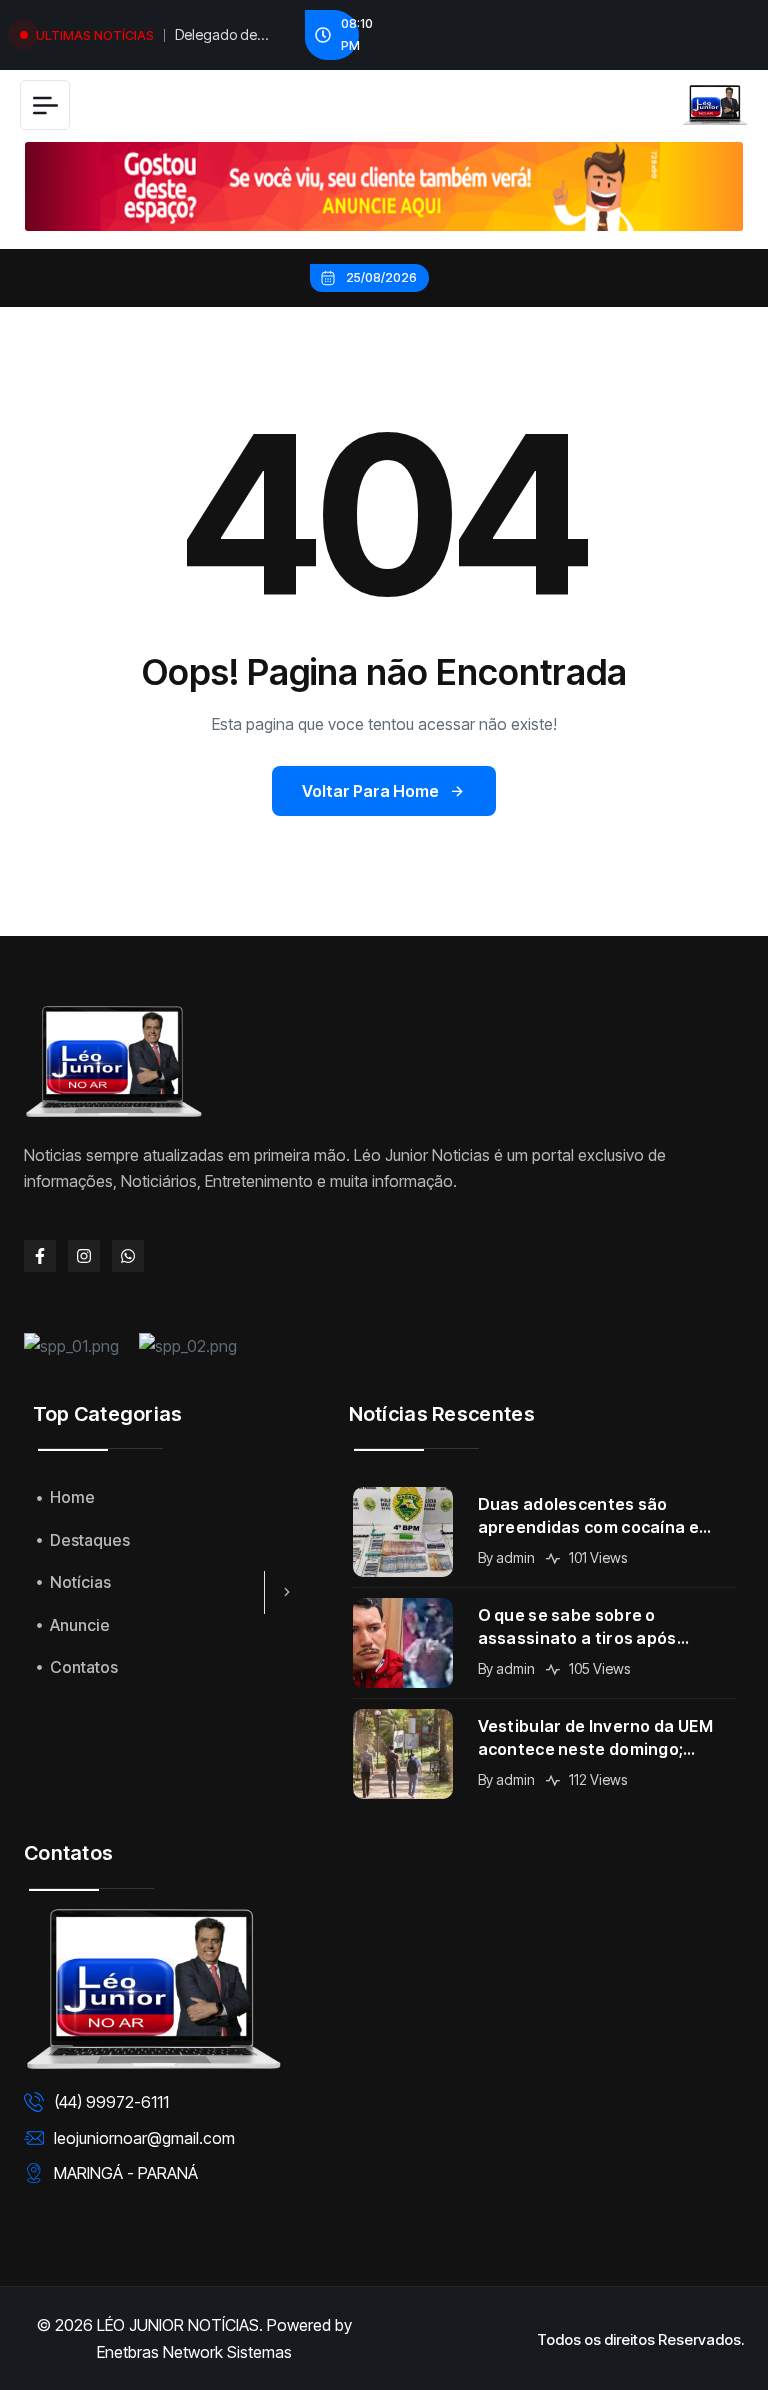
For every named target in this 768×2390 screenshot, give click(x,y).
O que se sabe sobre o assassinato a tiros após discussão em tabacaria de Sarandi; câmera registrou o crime (591, 1627)
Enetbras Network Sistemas (194, 2352)
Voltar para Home (370, 791)
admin (515, 1557)
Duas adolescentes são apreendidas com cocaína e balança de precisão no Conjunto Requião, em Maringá (602, 1516)
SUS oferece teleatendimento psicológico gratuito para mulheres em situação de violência (226, 37)
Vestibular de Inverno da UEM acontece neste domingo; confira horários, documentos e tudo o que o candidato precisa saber (606, 1738)
